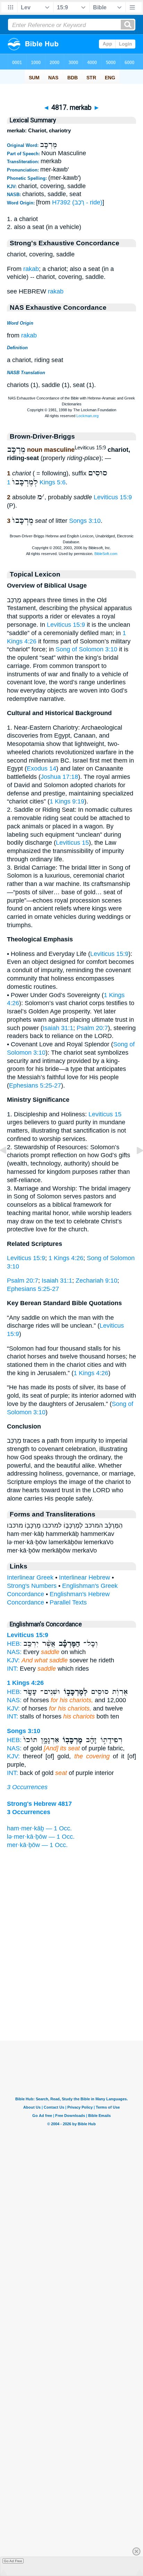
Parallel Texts (68, 1602)
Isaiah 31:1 (58, 1028)
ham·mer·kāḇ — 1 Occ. (39, 1828)
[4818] (134, 1166)
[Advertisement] (71, 1998)
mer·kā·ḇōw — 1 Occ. (37, 1845)
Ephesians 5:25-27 (35, 1085)
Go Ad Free (13, 2561)
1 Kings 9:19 (67, 801)
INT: (12, 1669)
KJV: (13, 1660)
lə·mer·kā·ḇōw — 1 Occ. (41, 1837)
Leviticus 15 (72, 843)
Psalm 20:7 (92, 1028)
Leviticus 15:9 (113, 497)
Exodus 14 (41, 768)
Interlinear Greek (30, 1577)
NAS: (14, 1652)
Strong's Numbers (32, 1586)
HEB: (14, 1644)
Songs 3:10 (85, 521)
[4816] (9, 1166)
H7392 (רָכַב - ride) (77, 202)
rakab (31, 269)
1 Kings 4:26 (66, 1258)
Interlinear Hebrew (85, 1577)
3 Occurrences (27, 1787)
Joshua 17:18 (59, 777)
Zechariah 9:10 (96, 1281)
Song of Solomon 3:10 (86, 649)
